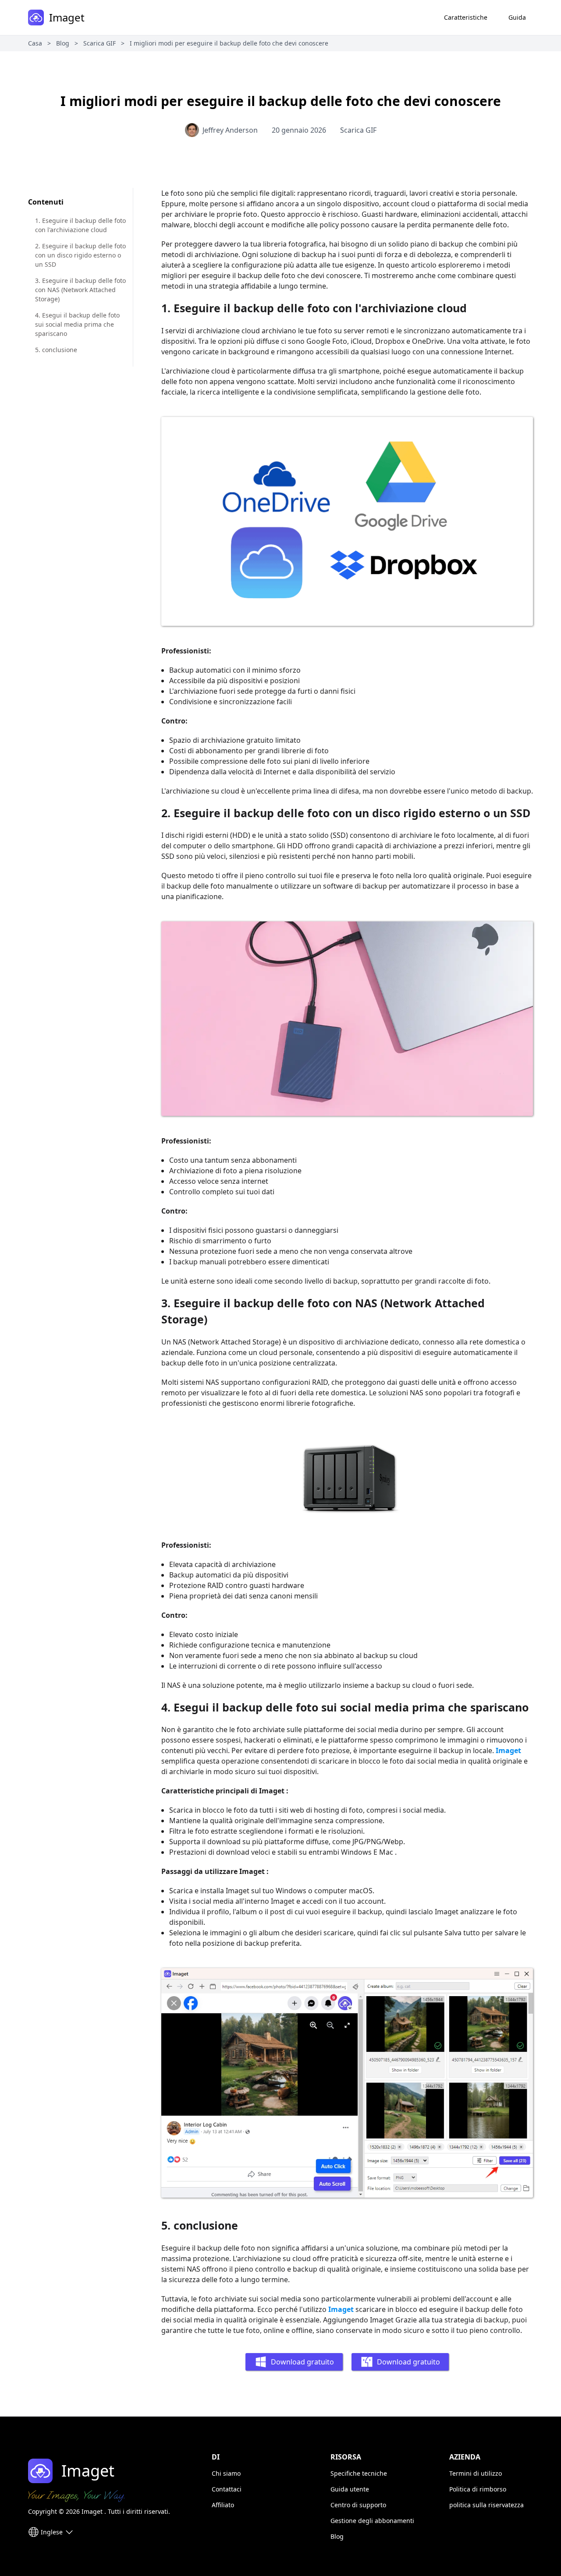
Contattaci (227, 2489)
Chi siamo (226, 2473)
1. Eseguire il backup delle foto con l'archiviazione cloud (80, 225)
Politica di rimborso (478, 2489)
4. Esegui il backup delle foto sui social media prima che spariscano (77, 324)
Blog (63, 43)
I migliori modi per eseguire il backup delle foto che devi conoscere (229, 43)
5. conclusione (56, 350)
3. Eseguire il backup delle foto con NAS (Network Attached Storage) (80, 290)
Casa (35, 43)
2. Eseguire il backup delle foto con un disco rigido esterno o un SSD (80, 255)
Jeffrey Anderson (230, 130)
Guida (517, 17)
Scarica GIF (99, 43)
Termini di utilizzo (476, 2473)
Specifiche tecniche (359, 2473)
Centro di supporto (358, 2505)
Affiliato (223, 2505)
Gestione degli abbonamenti (372, 2521)
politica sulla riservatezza (486, 2505)
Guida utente (350, 2489)
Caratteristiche (466, 17)
